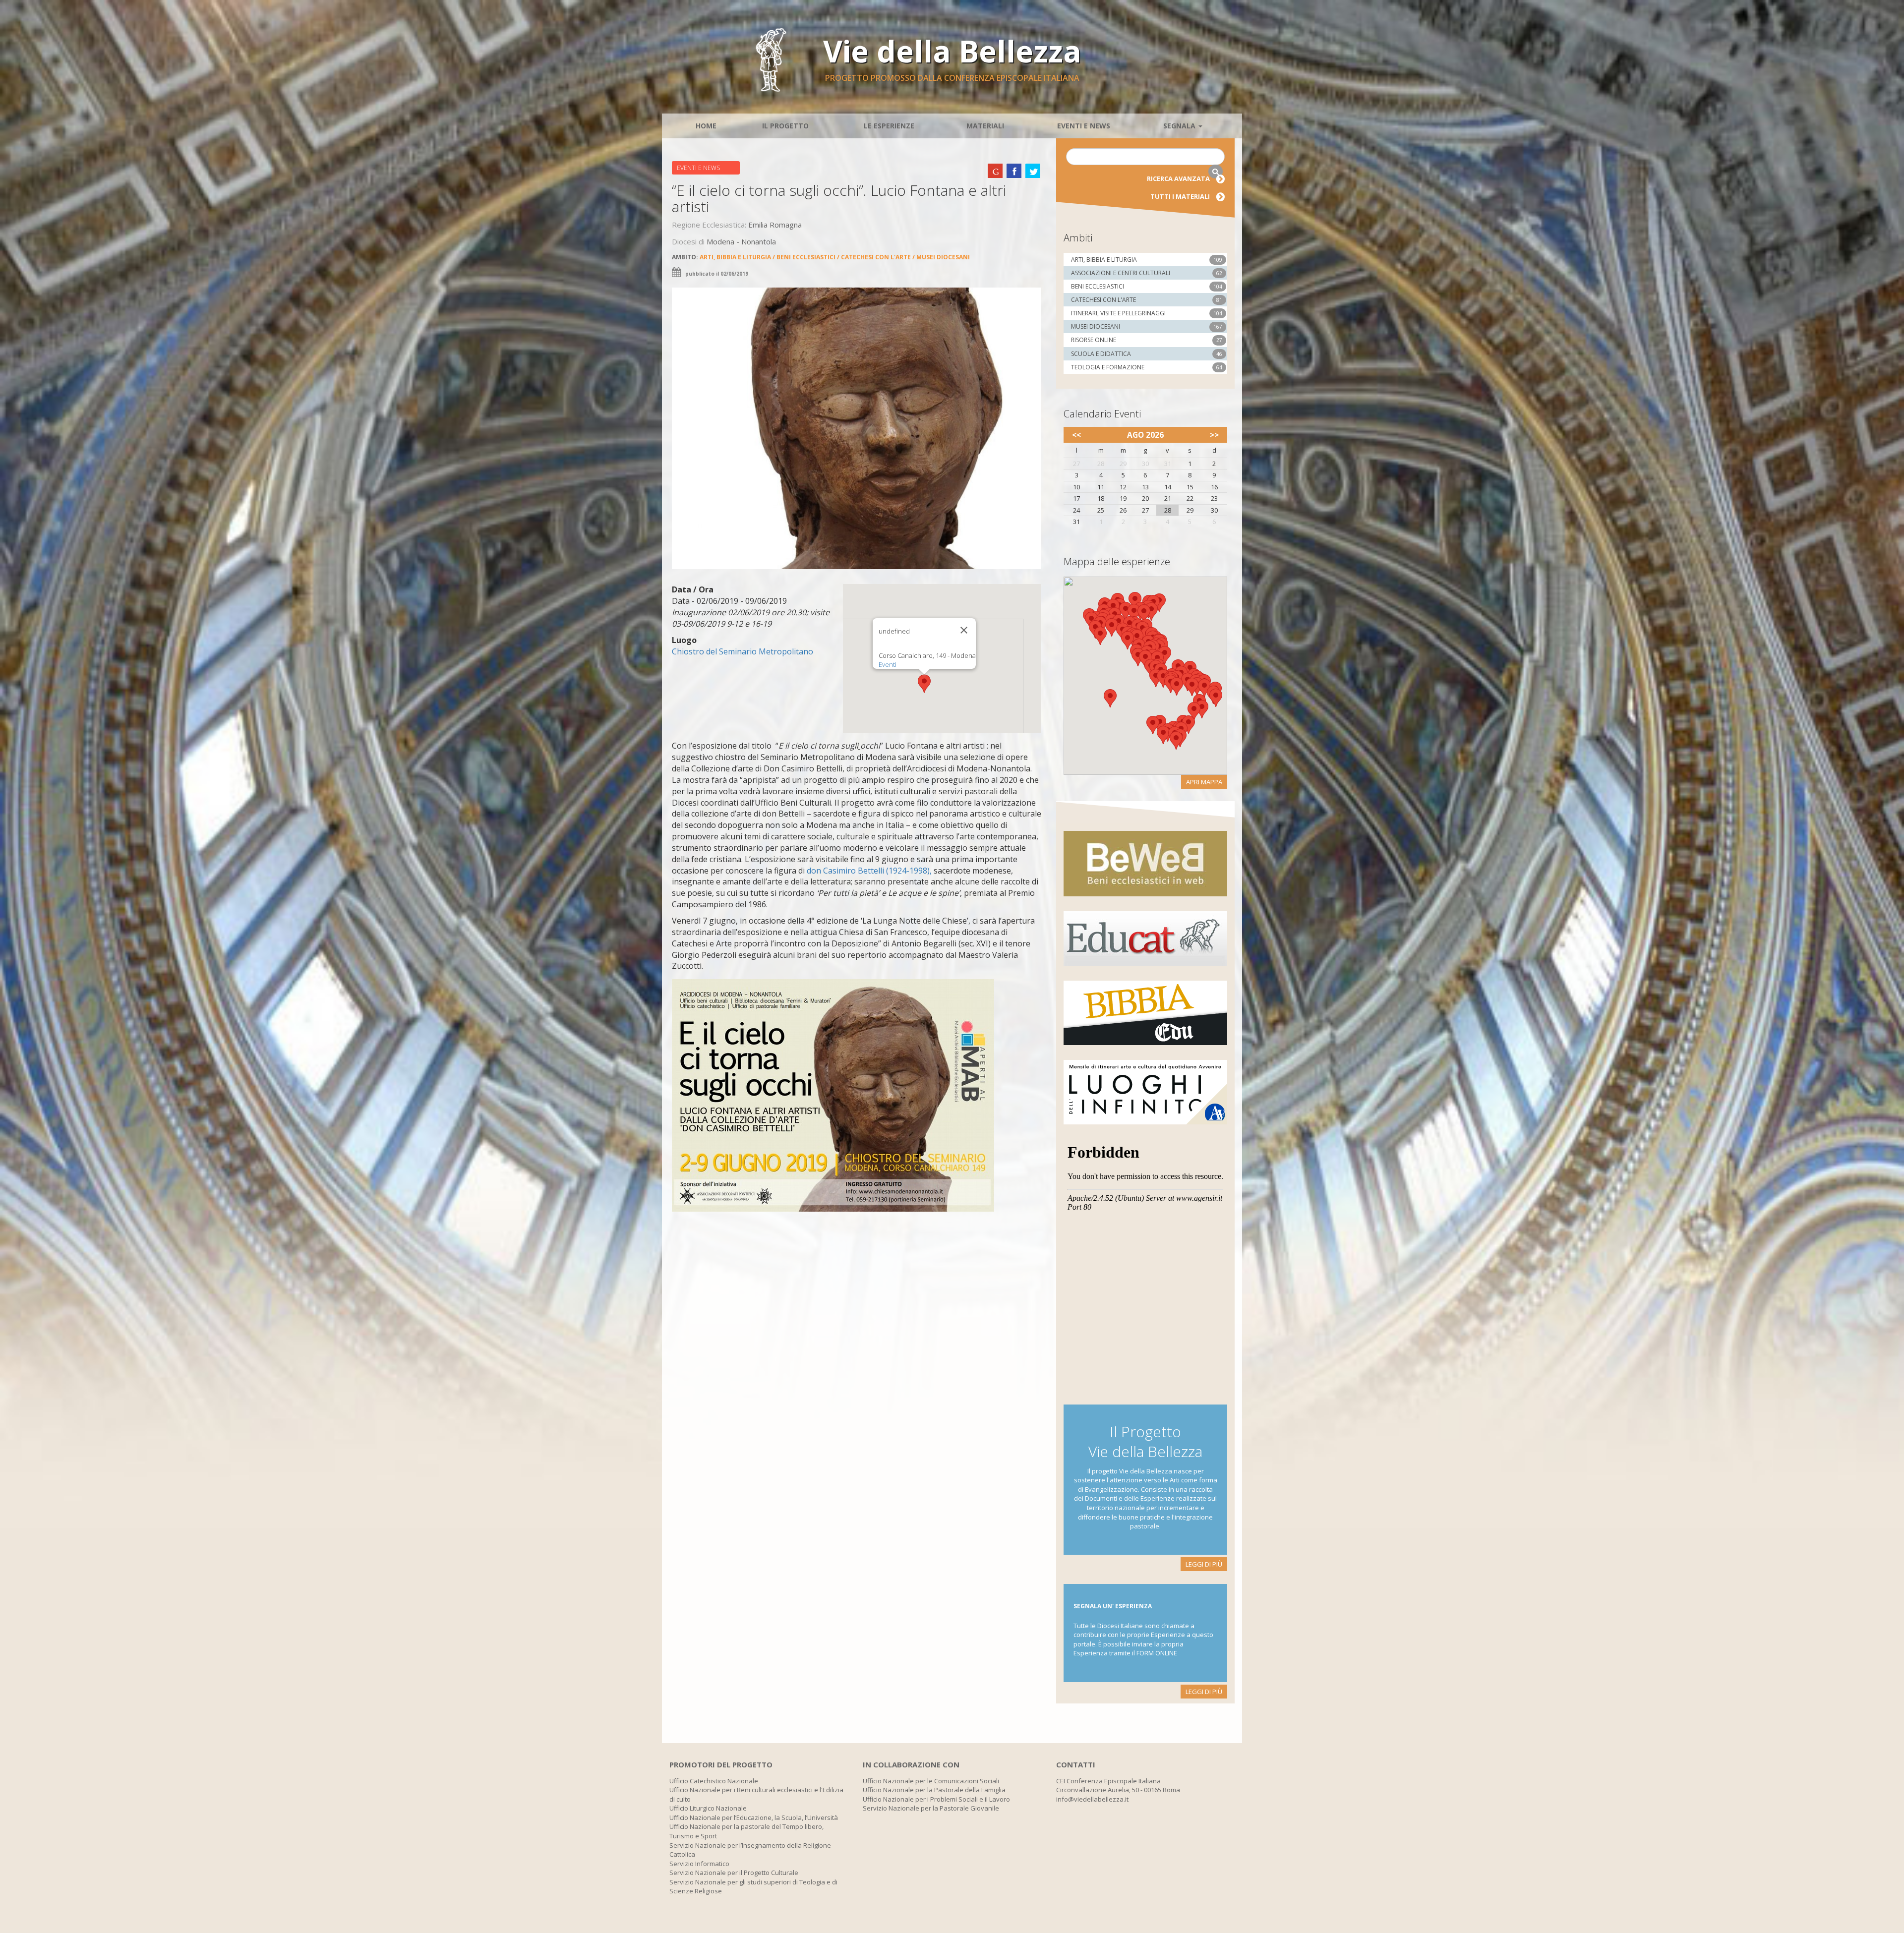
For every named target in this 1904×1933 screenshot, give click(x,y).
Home (706, 126)
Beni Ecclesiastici (806, 257)
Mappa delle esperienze (1117, 561)
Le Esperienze (889, 126)
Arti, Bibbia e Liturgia (735, 257)
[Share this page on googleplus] (995, 171)
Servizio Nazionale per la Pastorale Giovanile (931, 1808)
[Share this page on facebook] (1014, 171)
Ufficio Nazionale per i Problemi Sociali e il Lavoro (936, 1799)
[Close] (964, 630)
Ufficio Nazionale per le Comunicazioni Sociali (931, 1781)
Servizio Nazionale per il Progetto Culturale (734, 1873)
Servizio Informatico (699, 1864)
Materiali (985, 126)
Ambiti (1078, 238)
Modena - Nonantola (741, 241)
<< (1076, 435)
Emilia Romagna (775, 225)
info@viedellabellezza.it (1092, 1799)
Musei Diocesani (943, 257)
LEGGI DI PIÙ (1204, 1564)
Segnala (1180, 126)
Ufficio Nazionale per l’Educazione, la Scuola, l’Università (754, 1817)
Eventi (888, 664)
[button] (924, 684)
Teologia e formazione (1108, 367)
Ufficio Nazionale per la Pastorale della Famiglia (934, 1790)
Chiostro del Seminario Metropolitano (743, 651)
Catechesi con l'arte (876, 257)
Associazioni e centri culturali (1121, 273)
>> (1214, 435)
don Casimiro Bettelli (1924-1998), (868, 871)
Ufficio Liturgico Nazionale (708, 1808)
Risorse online (1094, 340)
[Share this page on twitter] (1033, 171)
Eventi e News (1084, 126)
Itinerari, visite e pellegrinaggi (1118, 313)
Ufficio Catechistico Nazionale (714, 1781)
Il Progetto (785, 126)
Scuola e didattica (1101, 354)
